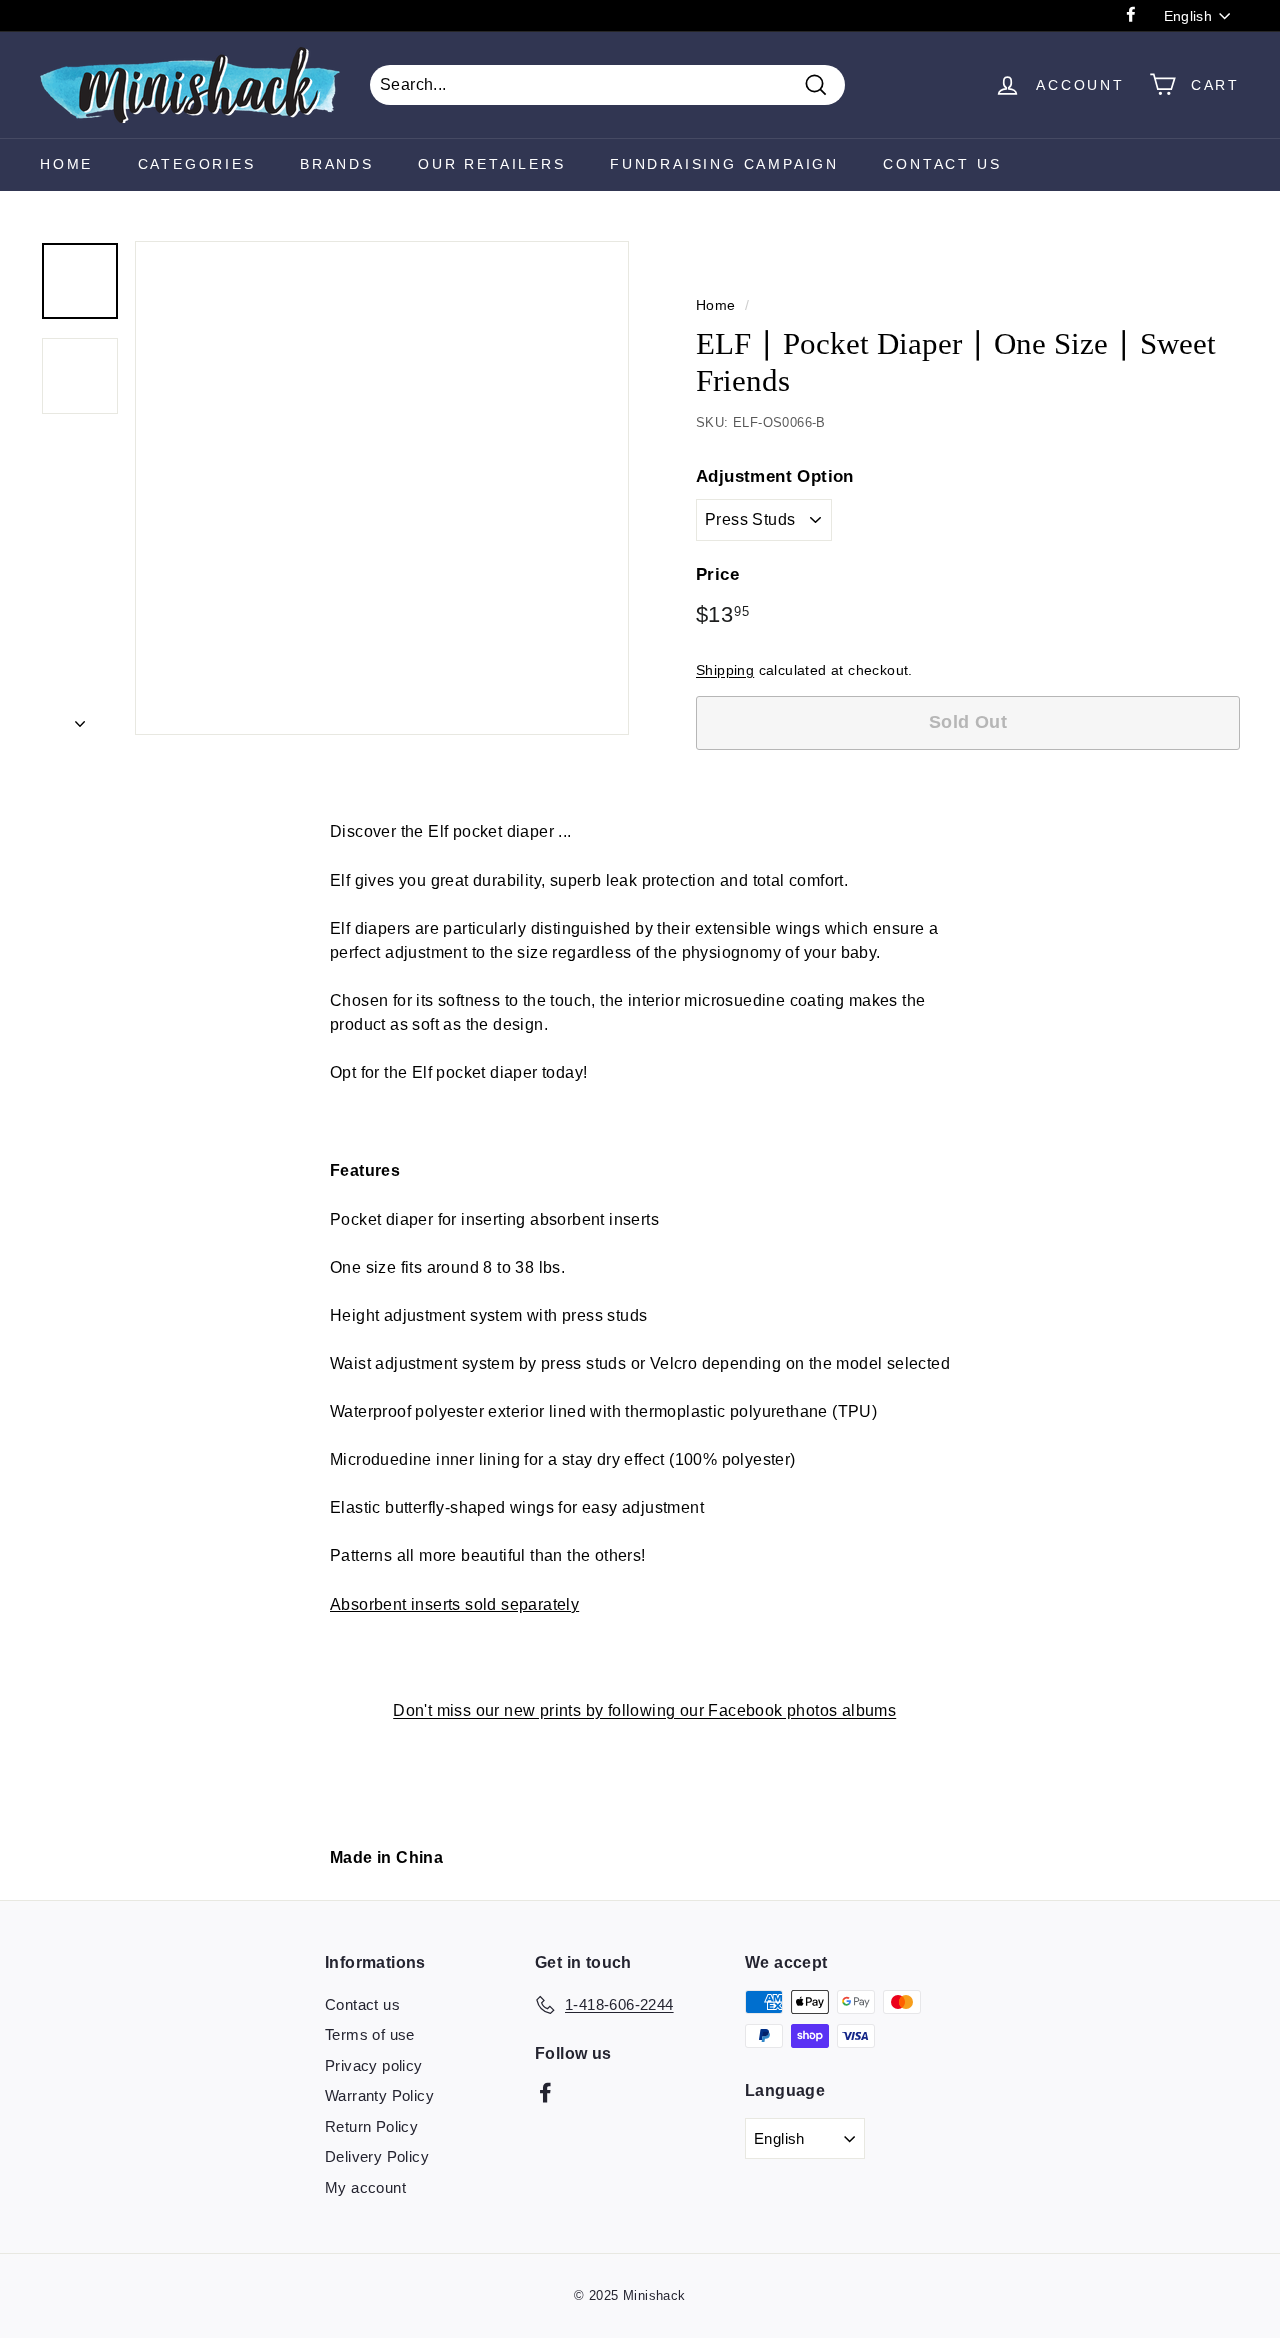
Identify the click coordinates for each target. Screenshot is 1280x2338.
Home (66, 164)
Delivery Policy (377, 2156)
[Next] (80, 718)
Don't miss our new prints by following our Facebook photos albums (644, 1710)
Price (717, 574)
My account (365, 2187)
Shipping (725, 670)
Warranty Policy (379, 2095)
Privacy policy (374, 2065)
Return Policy (371, 2126)
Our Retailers (491, 164)
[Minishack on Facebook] (545, 2092)
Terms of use (370, 2034)
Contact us (362, 2004)
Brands (337, 164)
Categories (197, 164)
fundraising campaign (724, 164)
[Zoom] (382, 488)
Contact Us (942, 164)
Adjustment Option (775, 476)
